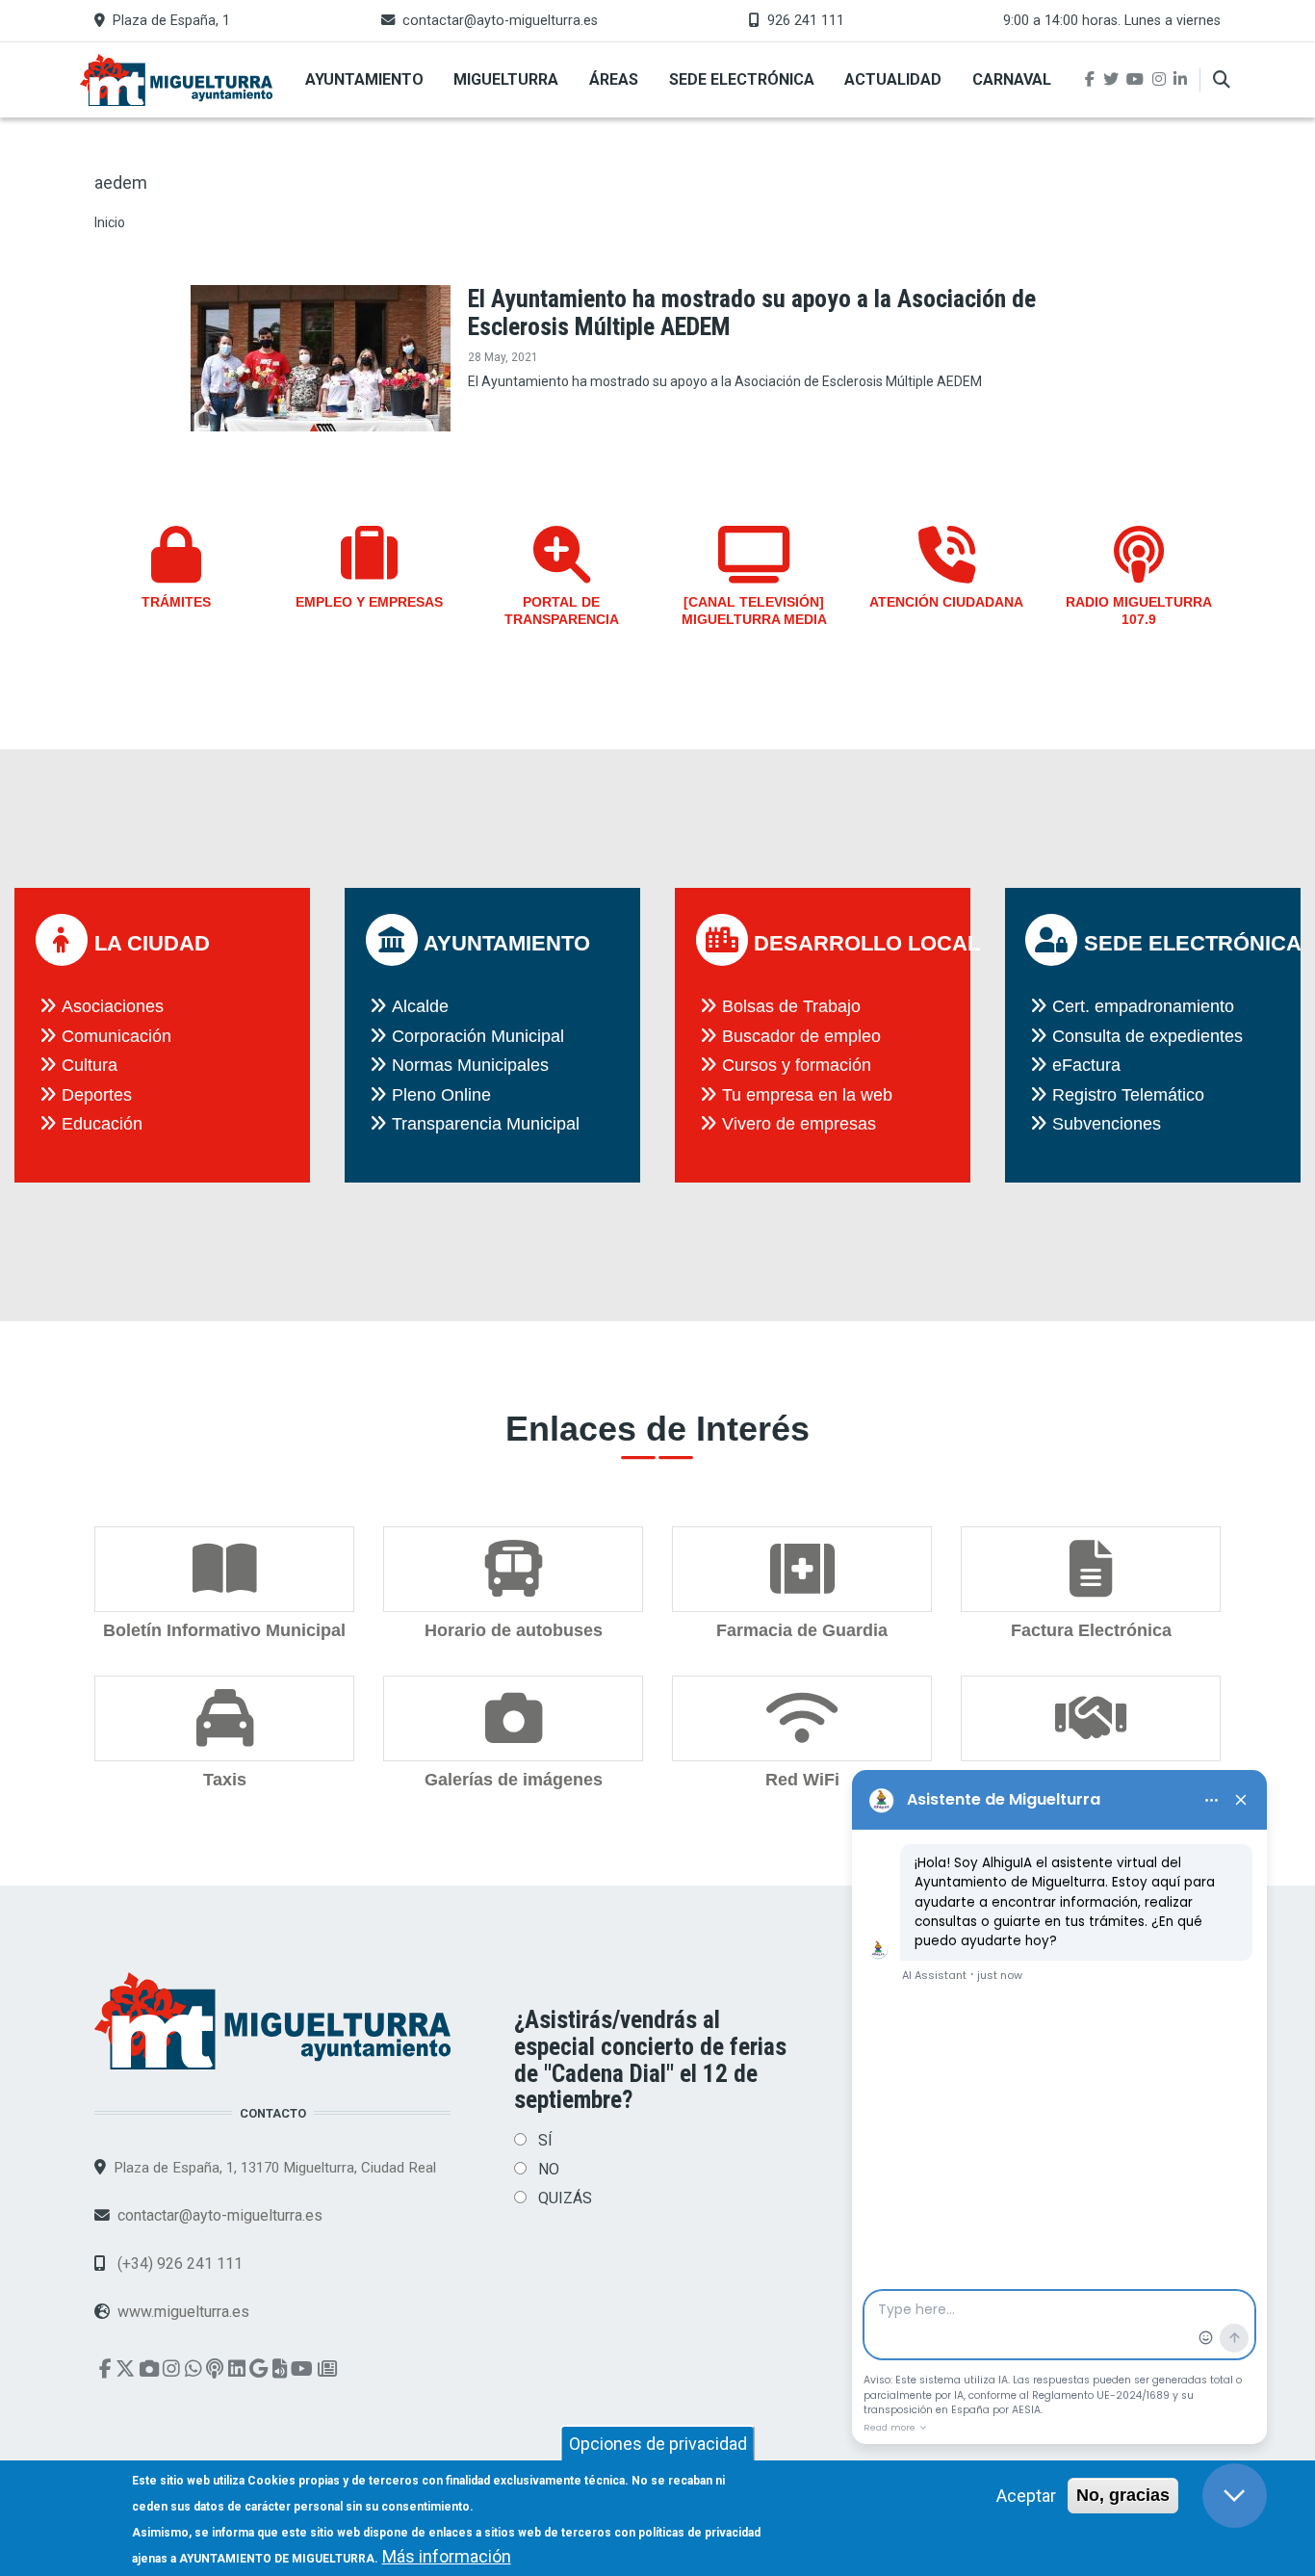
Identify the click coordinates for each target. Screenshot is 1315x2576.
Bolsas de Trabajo (791, 1006)
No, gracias (1123, 2495)
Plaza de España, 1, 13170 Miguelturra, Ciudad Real (275, 2168)
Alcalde (420, 1006)
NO (549, 2169)
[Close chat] (1235, 2496)
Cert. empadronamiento (1143, 1006)
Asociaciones (113, 1006)
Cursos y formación (797, 1065)
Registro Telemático (1128, 1095)
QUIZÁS (565, 2198)
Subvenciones (1107, 1124)
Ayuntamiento (364, 79)
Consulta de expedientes (1147, 1036)
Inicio (110, 222)
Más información (447, 2556)
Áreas (614, 79)
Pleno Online (441, 1095)
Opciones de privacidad (658, 2444)
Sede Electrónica (742, 79)
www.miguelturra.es (183, 2312)
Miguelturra (506, 79)
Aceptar (1026, 2496)
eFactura (1086, 1065)
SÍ (545, 2140)
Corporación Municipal (478, 1036)
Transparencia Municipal (486, 1124)
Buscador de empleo (801, 1036)
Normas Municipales (470, 1065)
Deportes (97, 1095)
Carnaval (1012, 79)
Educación (102, 1124)
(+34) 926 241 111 (178, 2264)
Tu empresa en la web (807, 1095)
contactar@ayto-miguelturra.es (500, 21)
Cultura (90, 1065)
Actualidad (893, 79)
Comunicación (116, 1036)
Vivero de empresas (799, 1124)
